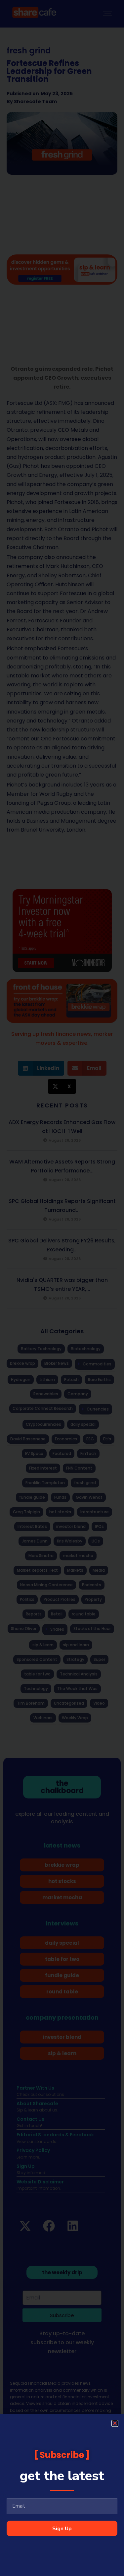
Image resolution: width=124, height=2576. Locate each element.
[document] (62, 1288)
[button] (115, 2423)
